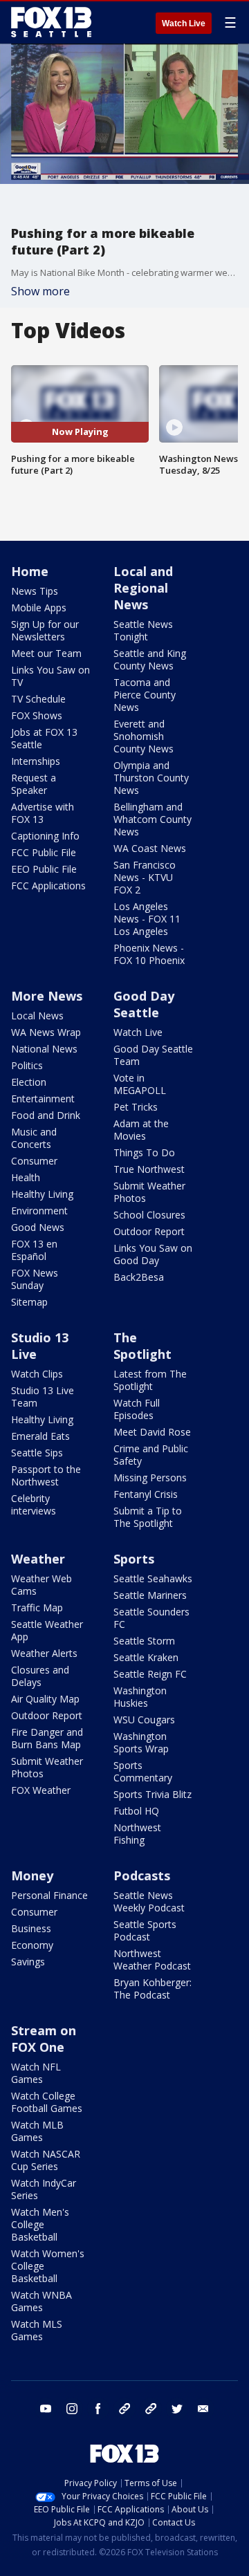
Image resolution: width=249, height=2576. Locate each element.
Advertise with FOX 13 (43, 813)
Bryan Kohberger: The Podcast (153, 1989)
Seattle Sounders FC (151, 1618)
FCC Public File (44, 852)
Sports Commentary (143, 1771)
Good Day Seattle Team (153, 1055)
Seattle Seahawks (153, 1578)
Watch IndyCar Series (44, 2189)
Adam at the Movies (141, 1130)
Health (26, 1177)
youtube (46, 2409)
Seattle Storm (144, 1641)
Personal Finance (49, 1895)
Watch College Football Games (47, 2102)
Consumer (34, 1161)
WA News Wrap (46, 1032)
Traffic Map (37, 1607)
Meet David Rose (152, 1432)
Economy (32, 1945)
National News (44, 1049)
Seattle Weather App (47, 1630)
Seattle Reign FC (150, 1674)
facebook (98, 2409)
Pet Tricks (136, 1107)
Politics (27, 1065)
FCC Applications (48, 886)
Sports (134, 1559)
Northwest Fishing (137, 1834)
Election (29, 1082)
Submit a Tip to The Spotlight (148, 1517)
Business (31, 1928)
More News (47, 996)
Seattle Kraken (146, 1657)
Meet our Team (46, 653)
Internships (36, 761)
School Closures (149, 1215)
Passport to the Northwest (46, 1475)
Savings (28, 1962)
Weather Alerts (44, 1653)
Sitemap (29, 1302)
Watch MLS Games (37, 2330)
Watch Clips (37, 1374)
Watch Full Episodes (137, 1409)
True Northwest (149, 1169)
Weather (38, 1559)
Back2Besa (139, 1277)
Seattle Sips (37, 1453)
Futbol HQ (136, 1811)
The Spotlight (142, 1346)
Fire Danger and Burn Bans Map (47, 1738)
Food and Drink (46, 1115)
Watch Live (184, 24)
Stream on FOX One (44, 2039)
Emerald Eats (40, 1436)
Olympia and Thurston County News (151, 778)
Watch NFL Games (36, 2073)
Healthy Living (42, 1194)
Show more (40, 291)
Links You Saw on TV (50, 676)
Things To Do (144, 1152)
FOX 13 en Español (34, 1250)
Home (30, 571)
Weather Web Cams (41, 1585)
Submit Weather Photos (149, 1192)
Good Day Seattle (144, 1004)
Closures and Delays (40, 1676)
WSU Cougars (144, 1720)
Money (32, 1875)
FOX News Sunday (35, 1279)
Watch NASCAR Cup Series (46, 2160)
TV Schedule (38, 699)
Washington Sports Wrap (141, 1742)
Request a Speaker (34, 784)
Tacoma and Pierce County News (145, 695)
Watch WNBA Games (41, 2301)
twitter (177, 2409)
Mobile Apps (39, 608)
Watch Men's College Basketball (40, 2224)
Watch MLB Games (37, 2131)
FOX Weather (41, 1790)
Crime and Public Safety (151, 1455)
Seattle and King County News (150, 659)
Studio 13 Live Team (43, 1397)
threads (151, 2409)
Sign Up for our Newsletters (45, 630)
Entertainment (43, 1099)
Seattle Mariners (150, 1595)
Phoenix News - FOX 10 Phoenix (149, 954)
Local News (37, 1016)
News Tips (35, 591)
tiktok (124, 2409)
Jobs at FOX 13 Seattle (44, 738)
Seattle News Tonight (143, 630)
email (203, 2409)
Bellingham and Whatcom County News (153, 819)
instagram (72, 2409)
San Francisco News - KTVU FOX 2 (145, 877)
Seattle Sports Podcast (145, 1930)
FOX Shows (37, 715)
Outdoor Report (149, 1231)
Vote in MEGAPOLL (140, 1084)
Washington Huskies (140, 1697)
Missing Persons (150, 1477)
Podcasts (142, 1875)
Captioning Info (45, 836)
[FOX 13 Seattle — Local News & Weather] (51, 22)
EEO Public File (44, 869)
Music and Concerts (34, 1138)
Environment (39, 1211)
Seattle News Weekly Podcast (149, 1901)
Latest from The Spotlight (150, 1380)
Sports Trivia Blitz (153, 1794)
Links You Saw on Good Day (153, 1254)
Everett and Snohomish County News (144, 736)
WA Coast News (150, 848)
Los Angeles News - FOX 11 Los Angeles (147, 919)
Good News (38, 1227)
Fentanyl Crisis (146, 1494)
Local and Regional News (143, 588)
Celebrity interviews (34, 1504)
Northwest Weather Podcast (152, 1959)
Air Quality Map (45, 1699)
